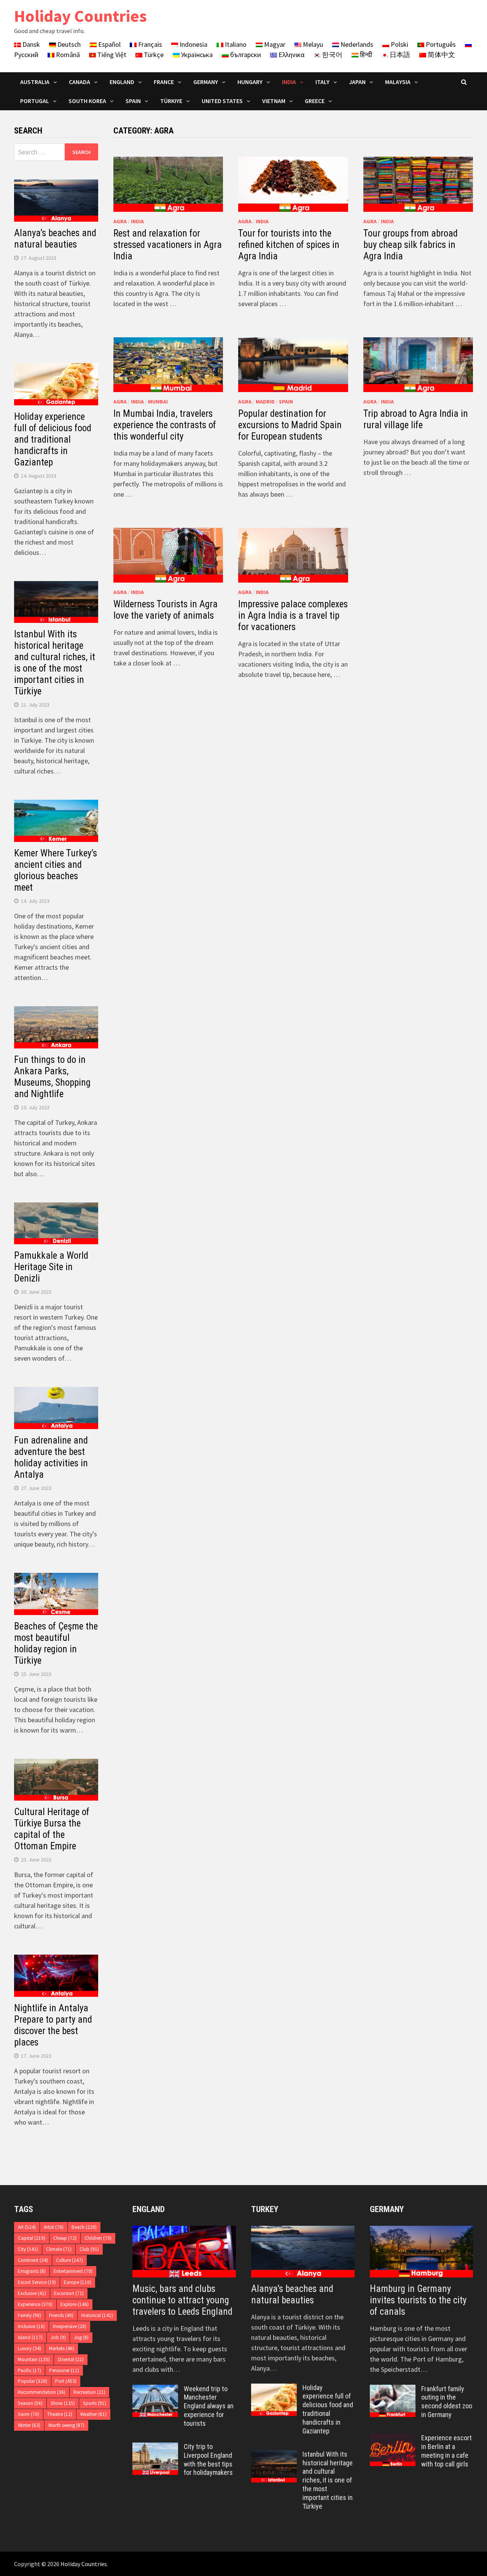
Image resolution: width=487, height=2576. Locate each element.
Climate (59, 2249)
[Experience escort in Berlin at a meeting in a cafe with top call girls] (393, 2439)
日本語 (399, 55)
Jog (81, 2337)
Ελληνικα (291, 55)
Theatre (60, 2414)
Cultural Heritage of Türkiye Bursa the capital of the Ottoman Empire (52, 1829)
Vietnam (274, 101)
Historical (97, 2315)
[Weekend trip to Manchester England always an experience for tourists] (155, 2390)
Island (30, 2337)
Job (58, 2337)
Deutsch (68, 44)
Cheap (65, 2238)
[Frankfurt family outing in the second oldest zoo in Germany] (393, 2390)
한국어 (331, 55)
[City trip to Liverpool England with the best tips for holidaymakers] (155, 2448)
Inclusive (31, 2326)
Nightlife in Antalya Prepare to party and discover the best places (53, 2025)
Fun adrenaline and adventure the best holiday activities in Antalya (51, 1457)
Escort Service (37, 2282)
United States (222, 101)
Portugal (35, 101)
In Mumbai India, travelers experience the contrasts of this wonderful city (165, 425)
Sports (95, 2403)
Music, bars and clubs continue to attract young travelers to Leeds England (182, 2300)
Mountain (34, 2359)
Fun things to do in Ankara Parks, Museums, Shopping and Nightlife (52, 1077)
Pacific (29, 2370)
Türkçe (153, 55)
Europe (78, 2282)
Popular (33, 2381)
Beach (84, 2227)
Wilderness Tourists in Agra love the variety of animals (166, 610)
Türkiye (171, 101)
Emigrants (32, 2271)
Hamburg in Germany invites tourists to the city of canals (418, 2300)
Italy (322, 82)
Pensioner (64, 2370)
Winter (29, 2425)
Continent (33, 2260)
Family (29, 2315)
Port (66, 2381)
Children (98, 2238)
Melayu (312, 44)
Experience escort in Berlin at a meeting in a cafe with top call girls (446, 2451)
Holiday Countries (80, 16)
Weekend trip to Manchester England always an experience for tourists (209, 2406)
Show (63, 2403)
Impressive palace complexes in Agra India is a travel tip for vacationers (293, 615)
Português (440, 44)
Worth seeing (66, 2425)
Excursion (69, 2293)
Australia (35, 82)
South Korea (87, 101)
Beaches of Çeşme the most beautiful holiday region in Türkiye (56, 1643)
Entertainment (73, 2271)
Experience (35, 2304)
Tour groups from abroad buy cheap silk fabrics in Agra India (411, 245)
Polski (399, 44)
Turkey (265, 2209)
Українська (196, 55)
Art (27, 2227)
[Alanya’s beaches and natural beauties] (303, 2252)
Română (67, 55)
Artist (54, 2227)
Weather (93, 2414)
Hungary (250, 82)
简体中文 (441, 55)
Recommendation (42, 2392)
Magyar (274, 44)
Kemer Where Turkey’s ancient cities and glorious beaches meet (56, 870)
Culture (69, 2260)
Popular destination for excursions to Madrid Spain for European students (290, 425)
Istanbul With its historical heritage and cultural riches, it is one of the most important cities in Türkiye (55, 663)
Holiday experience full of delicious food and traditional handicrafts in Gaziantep (53, 439)
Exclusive (32, 2293)
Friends (61, 2315)
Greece (315, 101)
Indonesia (193, 44)
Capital (32, 2238)
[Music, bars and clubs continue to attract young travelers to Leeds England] (184, 2252)
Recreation (89, 2392)
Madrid (265, 402)
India (289, 82)
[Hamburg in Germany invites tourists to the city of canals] (422, 2252)
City (28, 2249)
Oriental (71, 2359)
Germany (206, 82)
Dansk (30, 44)
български (245, 55)
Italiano (235, 44)
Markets (62, 2348)
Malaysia (398, 82)
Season (30, 2403)
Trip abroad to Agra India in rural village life (416, 419)
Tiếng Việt (111, 55)
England (122, 82)
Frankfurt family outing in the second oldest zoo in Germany (447, 2402)
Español (109, 44)
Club (89, 2249)
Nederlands (356, 44)
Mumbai (158, 402)
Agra (120, 221)
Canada (80, 82)
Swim (29, 2414)
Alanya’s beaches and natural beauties (55, 239)
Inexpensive (70, 2326)
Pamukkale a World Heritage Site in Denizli (51, 1267)
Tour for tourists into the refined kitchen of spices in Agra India (289, 245)
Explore (75, 2304)
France (164, 82)
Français (149, 44)
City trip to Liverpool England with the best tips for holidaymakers (208, 2460)
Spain (133, 101)
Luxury (29, 2348)
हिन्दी (365, 55)
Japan (357, 82)
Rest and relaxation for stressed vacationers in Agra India (168, 245)
